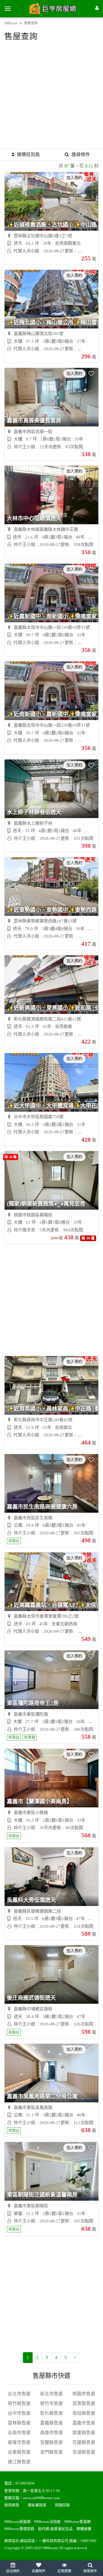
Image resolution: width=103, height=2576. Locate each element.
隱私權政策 (37, 2505)
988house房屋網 (17, 2522)
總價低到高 (28, 154)
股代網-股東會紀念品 (55, 2529)
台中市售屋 (19, 2413)
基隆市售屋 (19, 2442)
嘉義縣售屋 (51, 2423)
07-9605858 (25, 2483)
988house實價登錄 (19, 2529)
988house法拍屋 (47, 2522)
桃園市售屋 (84, 2394)
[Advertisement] (51, 97)
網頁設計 (12, 2541)
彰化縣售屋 (51, 2413)
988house (11, 23)
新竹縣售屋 (19, 2403)
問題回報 (62, 2505)
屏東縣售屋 (84, 2433)
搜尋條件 (81, 154)
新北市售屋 (51, 2394)
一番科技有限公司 (54, 2541)
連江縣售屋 (19, 2462)
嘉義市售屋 (84, 2423)
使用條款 (12, 2505)
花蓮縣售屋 (84, 2442)
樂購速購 (84, 2529)
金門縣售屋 (51, 2452)
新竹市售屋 (51, 2403)
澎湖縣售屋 (84, 2452)
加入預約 (74, 178)
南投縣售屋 (84, 2413)
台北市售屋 (19, 2394)
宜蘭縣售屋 (51, 2442)
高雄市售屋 (51, 2433)
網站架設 (27, 2541)
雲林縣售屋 (19, 2423)
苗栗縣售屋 (84, 2403)
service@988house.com (41, 2498)
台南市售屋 (19, 2433)
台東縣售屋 (19, 2452)
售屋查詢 (31, 23)
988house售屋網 (78, 2522)
